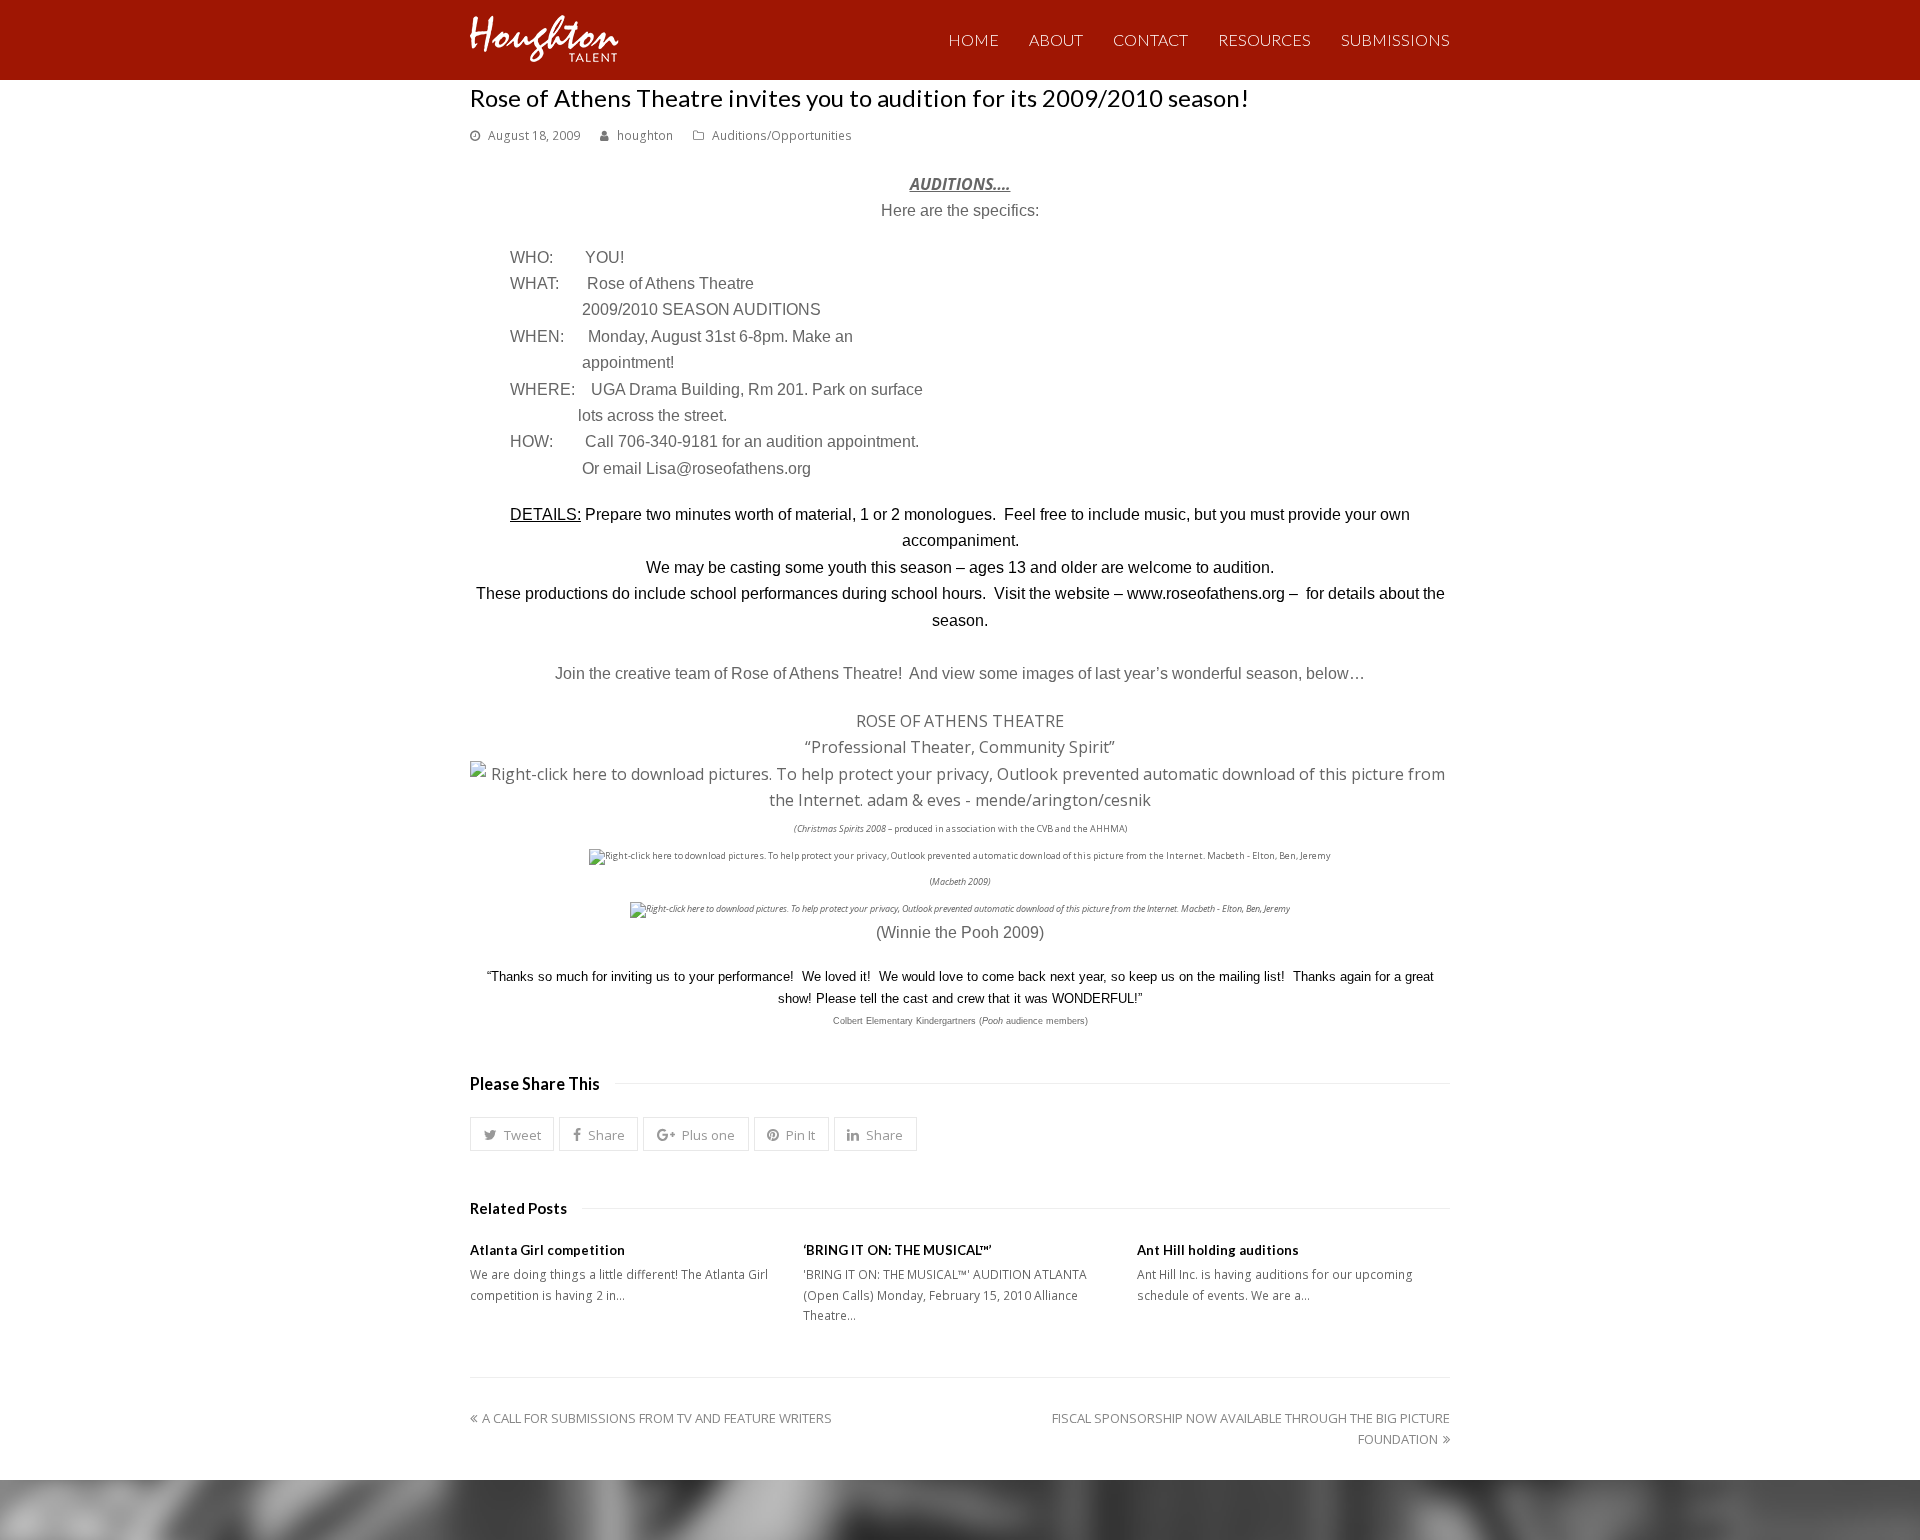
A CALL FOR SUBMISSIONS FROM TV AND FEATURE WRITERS (656, 1418)
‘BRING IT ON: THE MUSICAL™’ (897, 1250)
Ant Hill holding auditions (1218, 1250)
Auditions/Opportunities (782, 135)
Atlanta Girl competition (547, 1250)
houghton (645, 135)
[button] (512, 1134)
